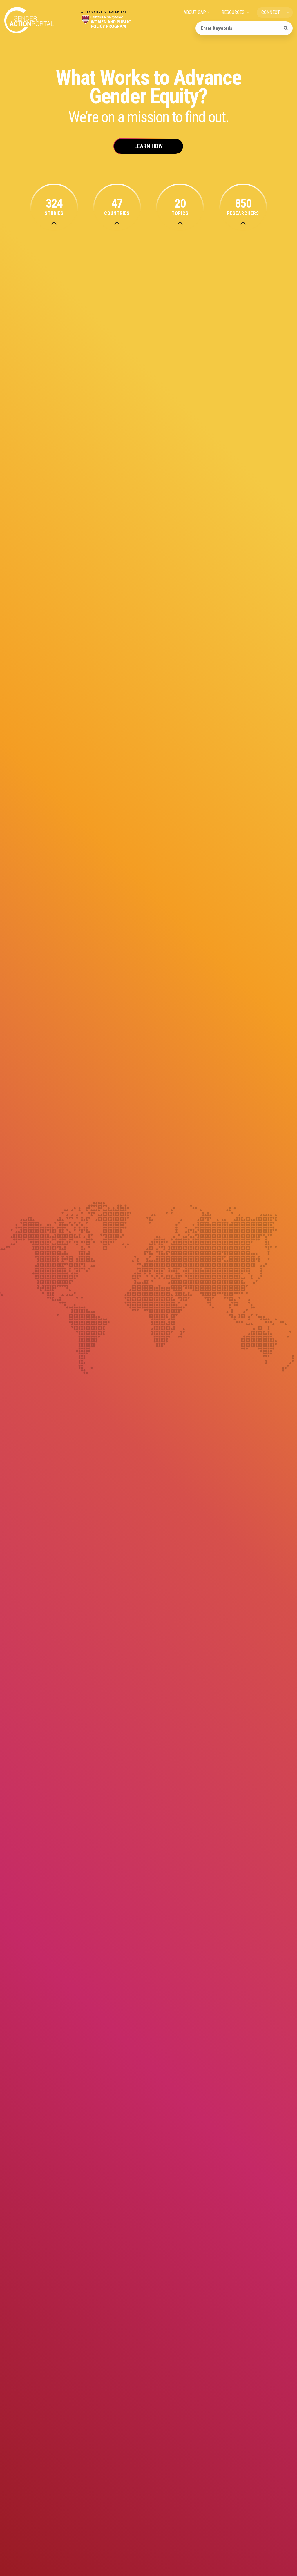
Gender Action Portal (29, 20)
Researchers (243, 207)
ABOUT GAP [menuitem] (195, 12)
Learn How (148, 146)
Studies (54, 207)
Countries (117, 207)
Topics (180, 207)
